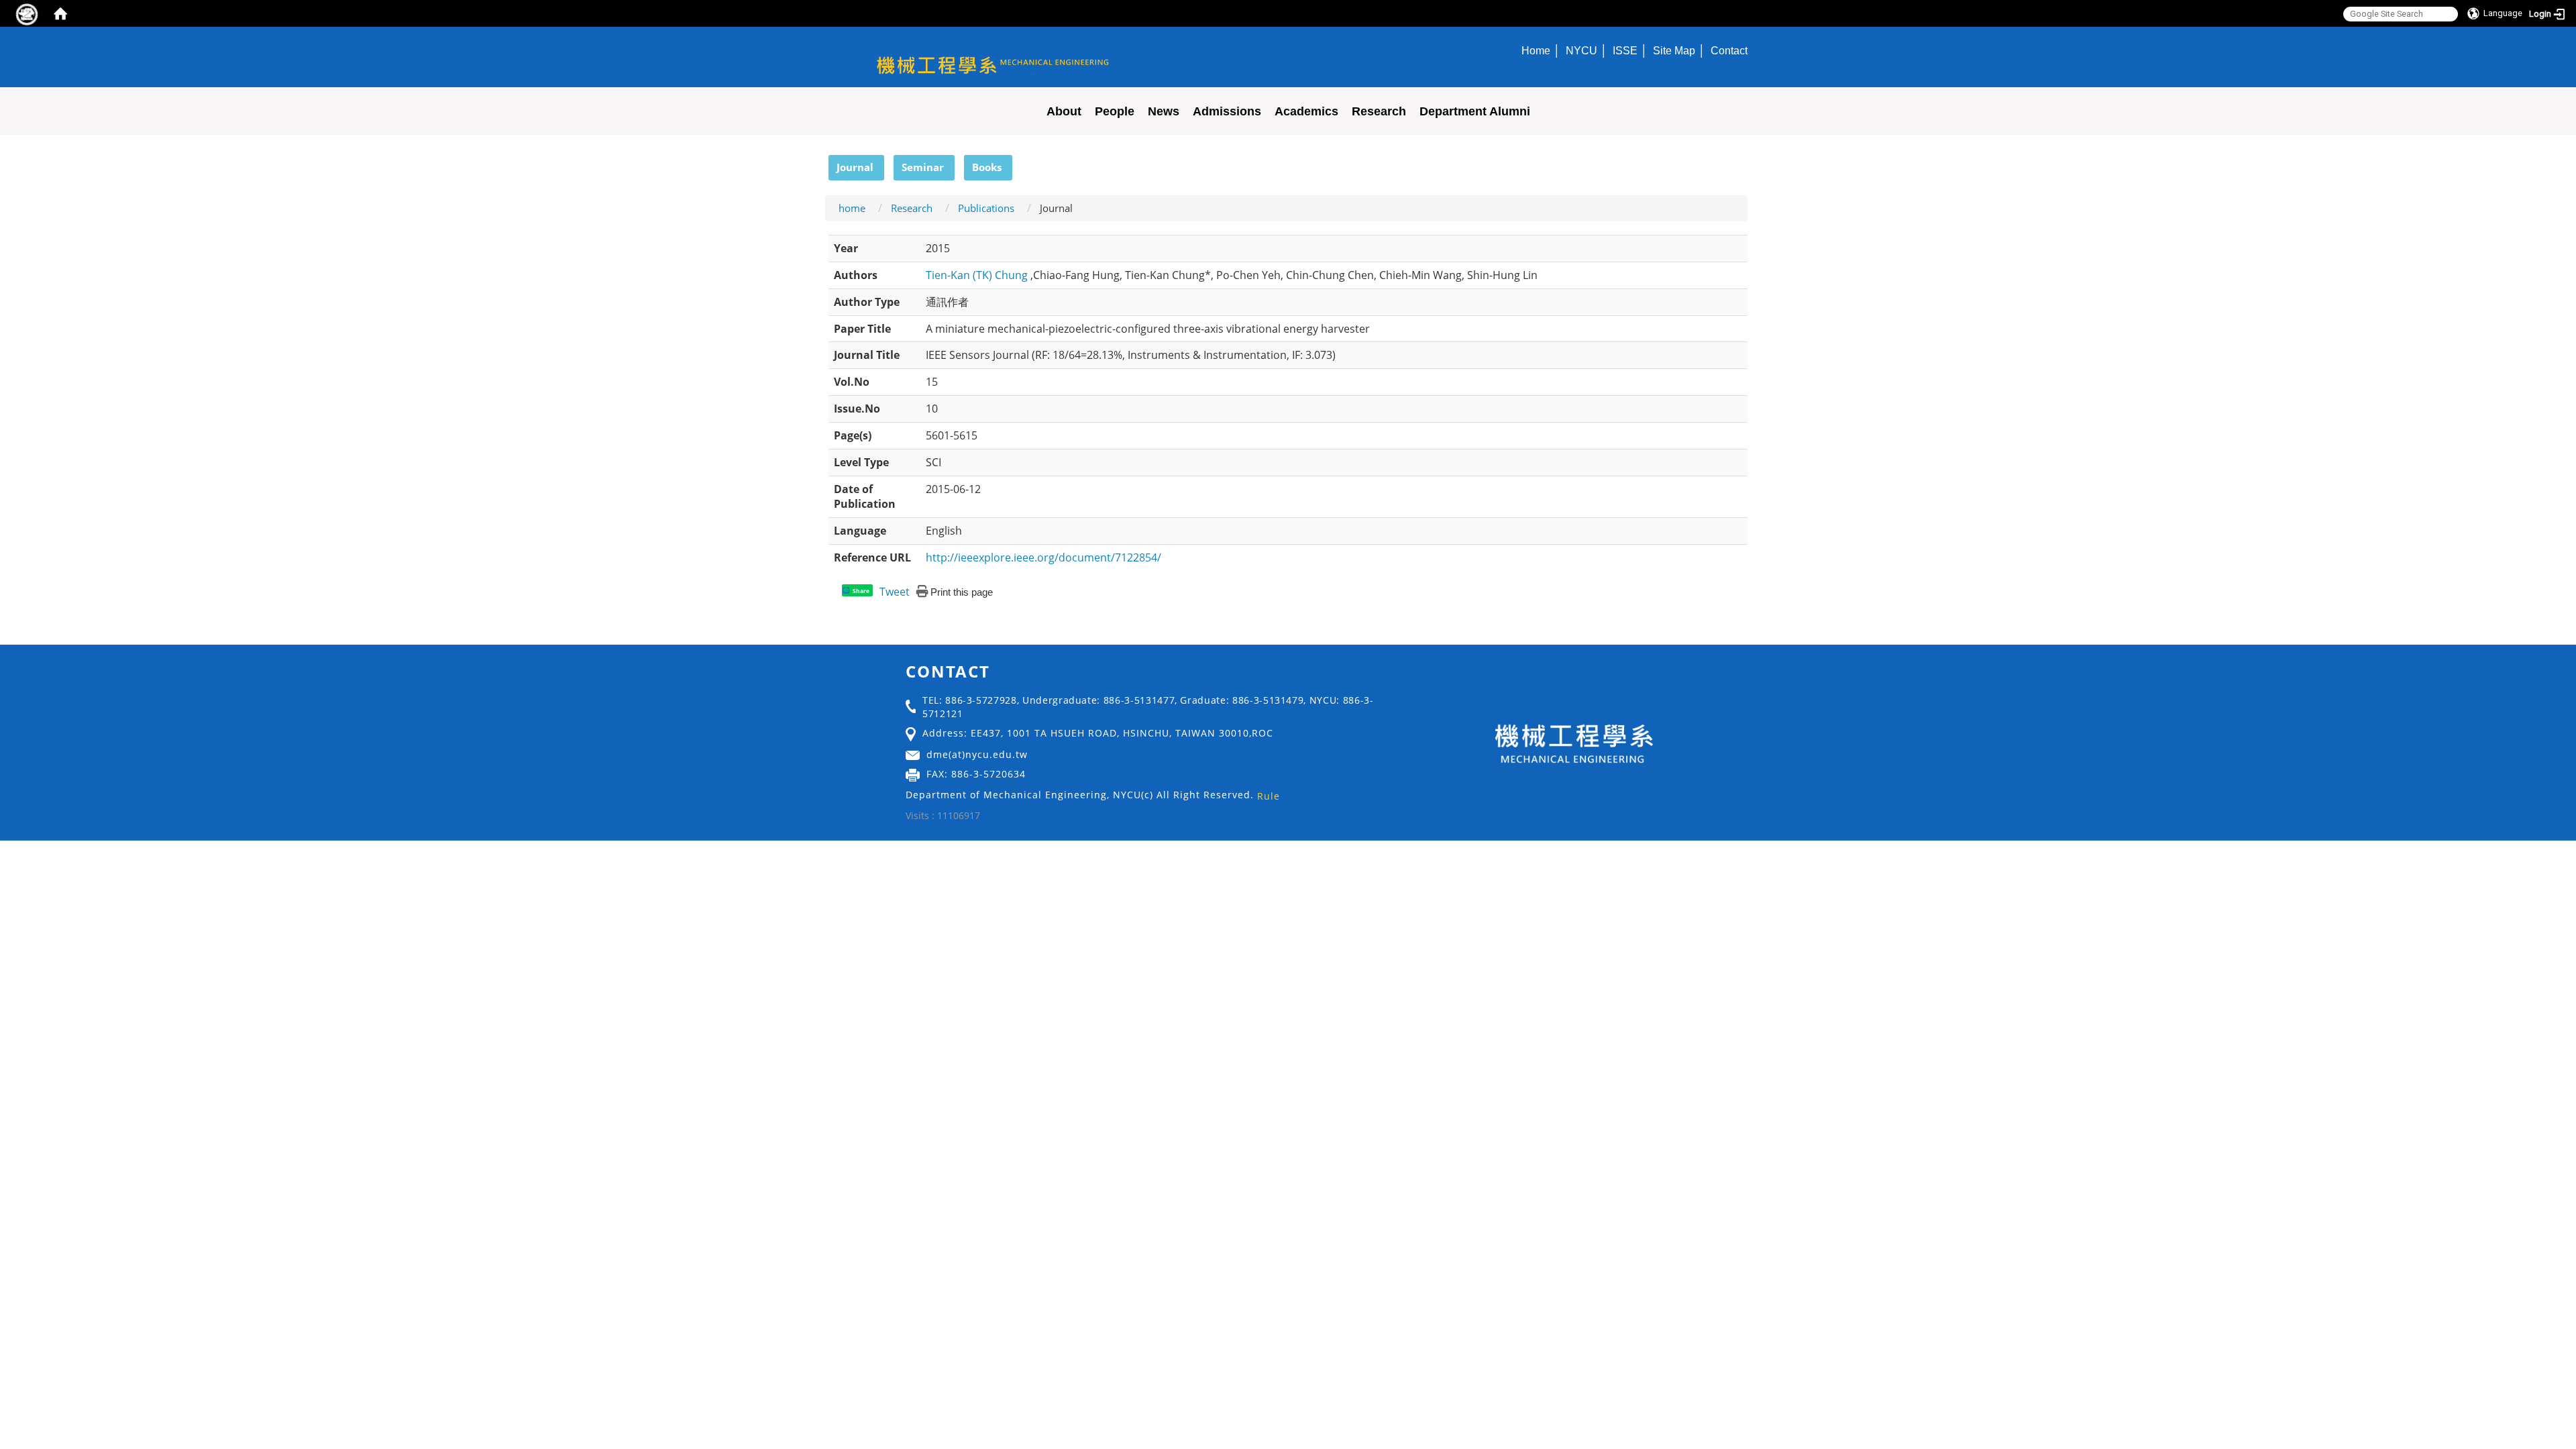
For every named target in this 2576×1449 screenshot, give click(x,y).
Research (1379, 111)
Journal (855, 167)
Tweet (895, 592)
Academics (1306, 111)
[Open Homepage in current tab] (60, 13)
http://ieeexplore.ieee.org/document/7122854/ (1043, 557)
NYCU (1581, 50)
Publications (986, 208)
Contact (1729, 50)
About (1064, 111)
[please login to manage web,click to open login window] (27, 13)
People (1115, 111)
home (852, 208)
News (1164, 111)
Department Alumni (1475, 111)
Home (1536, 50)
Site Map (1674, 50)
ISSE (1625, 50)
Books (987, 167)
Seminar (923, 167)
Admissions (1227, 111)
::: (822, 162)
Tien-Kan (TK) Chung (978, 275)
